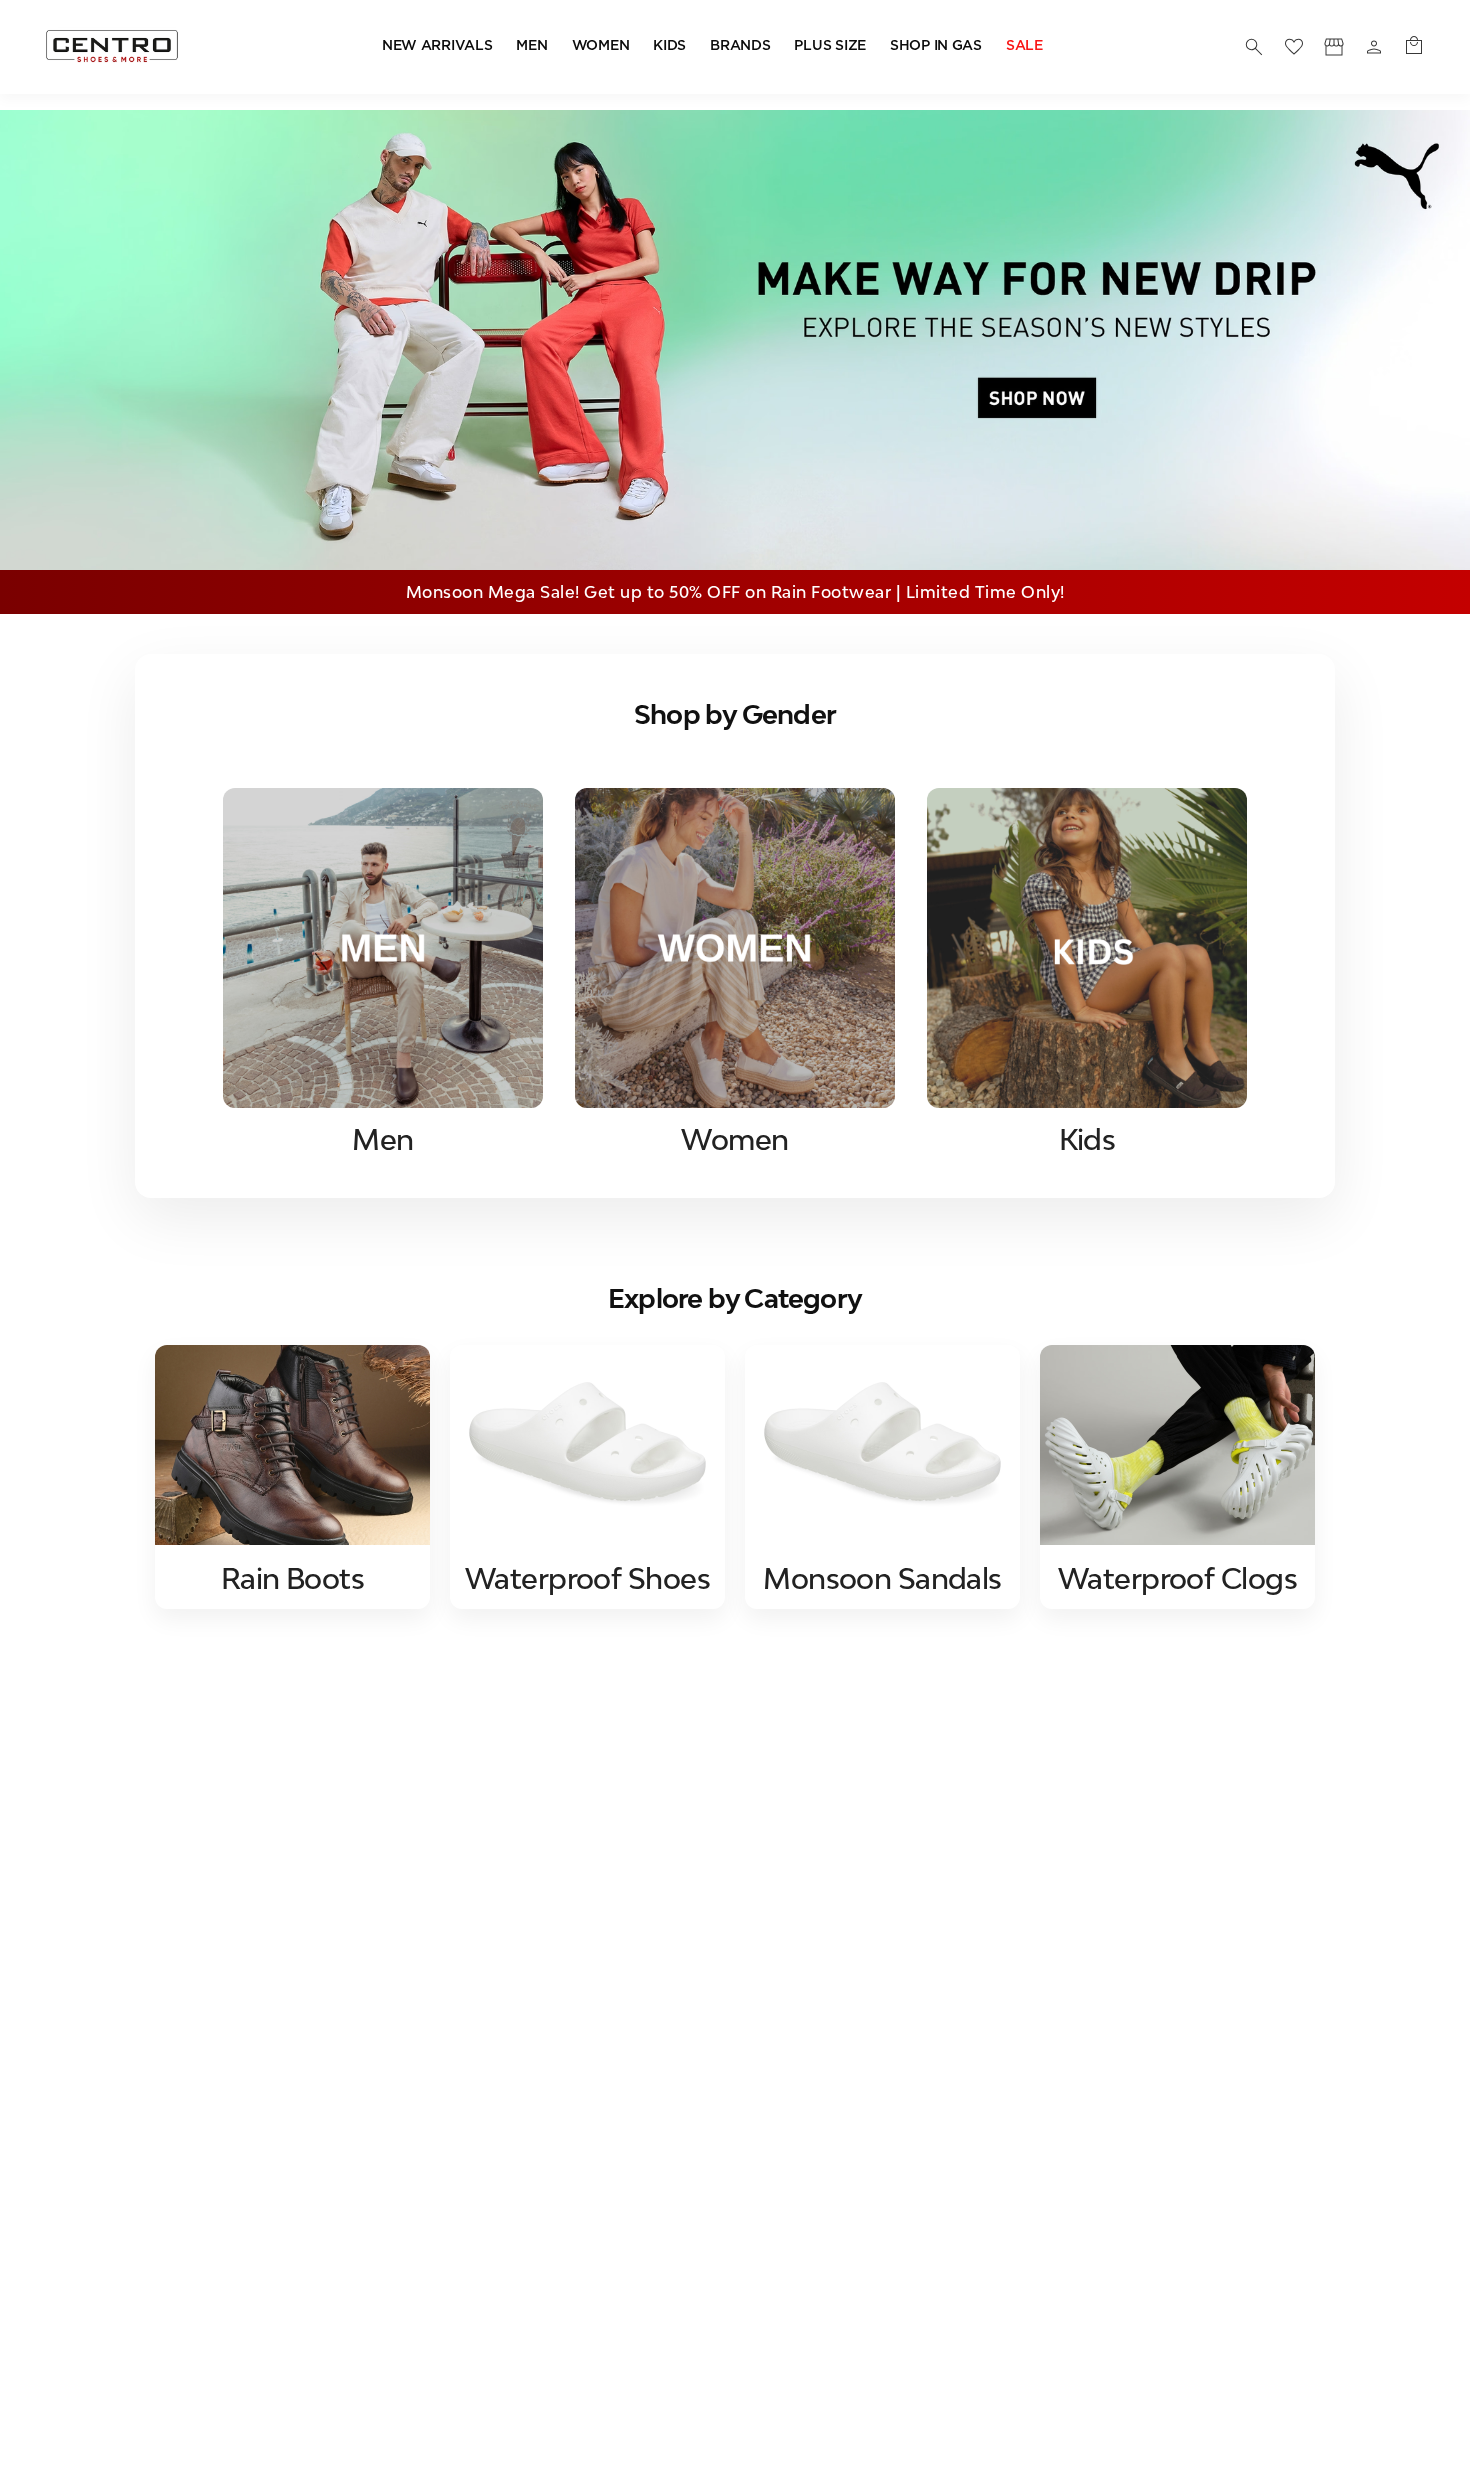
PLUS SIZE (829, 46)
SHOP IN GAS (936, 46)
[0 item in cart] (1414, 47)
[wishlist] (1294, 47)
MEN (531, 46)
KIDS (669, 46)
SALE (1024, 46)
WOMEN (601, 46)
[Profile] (1334, 47)
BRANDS (740, 46)
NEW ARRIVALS (437, 46)
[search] (1254, 47)
